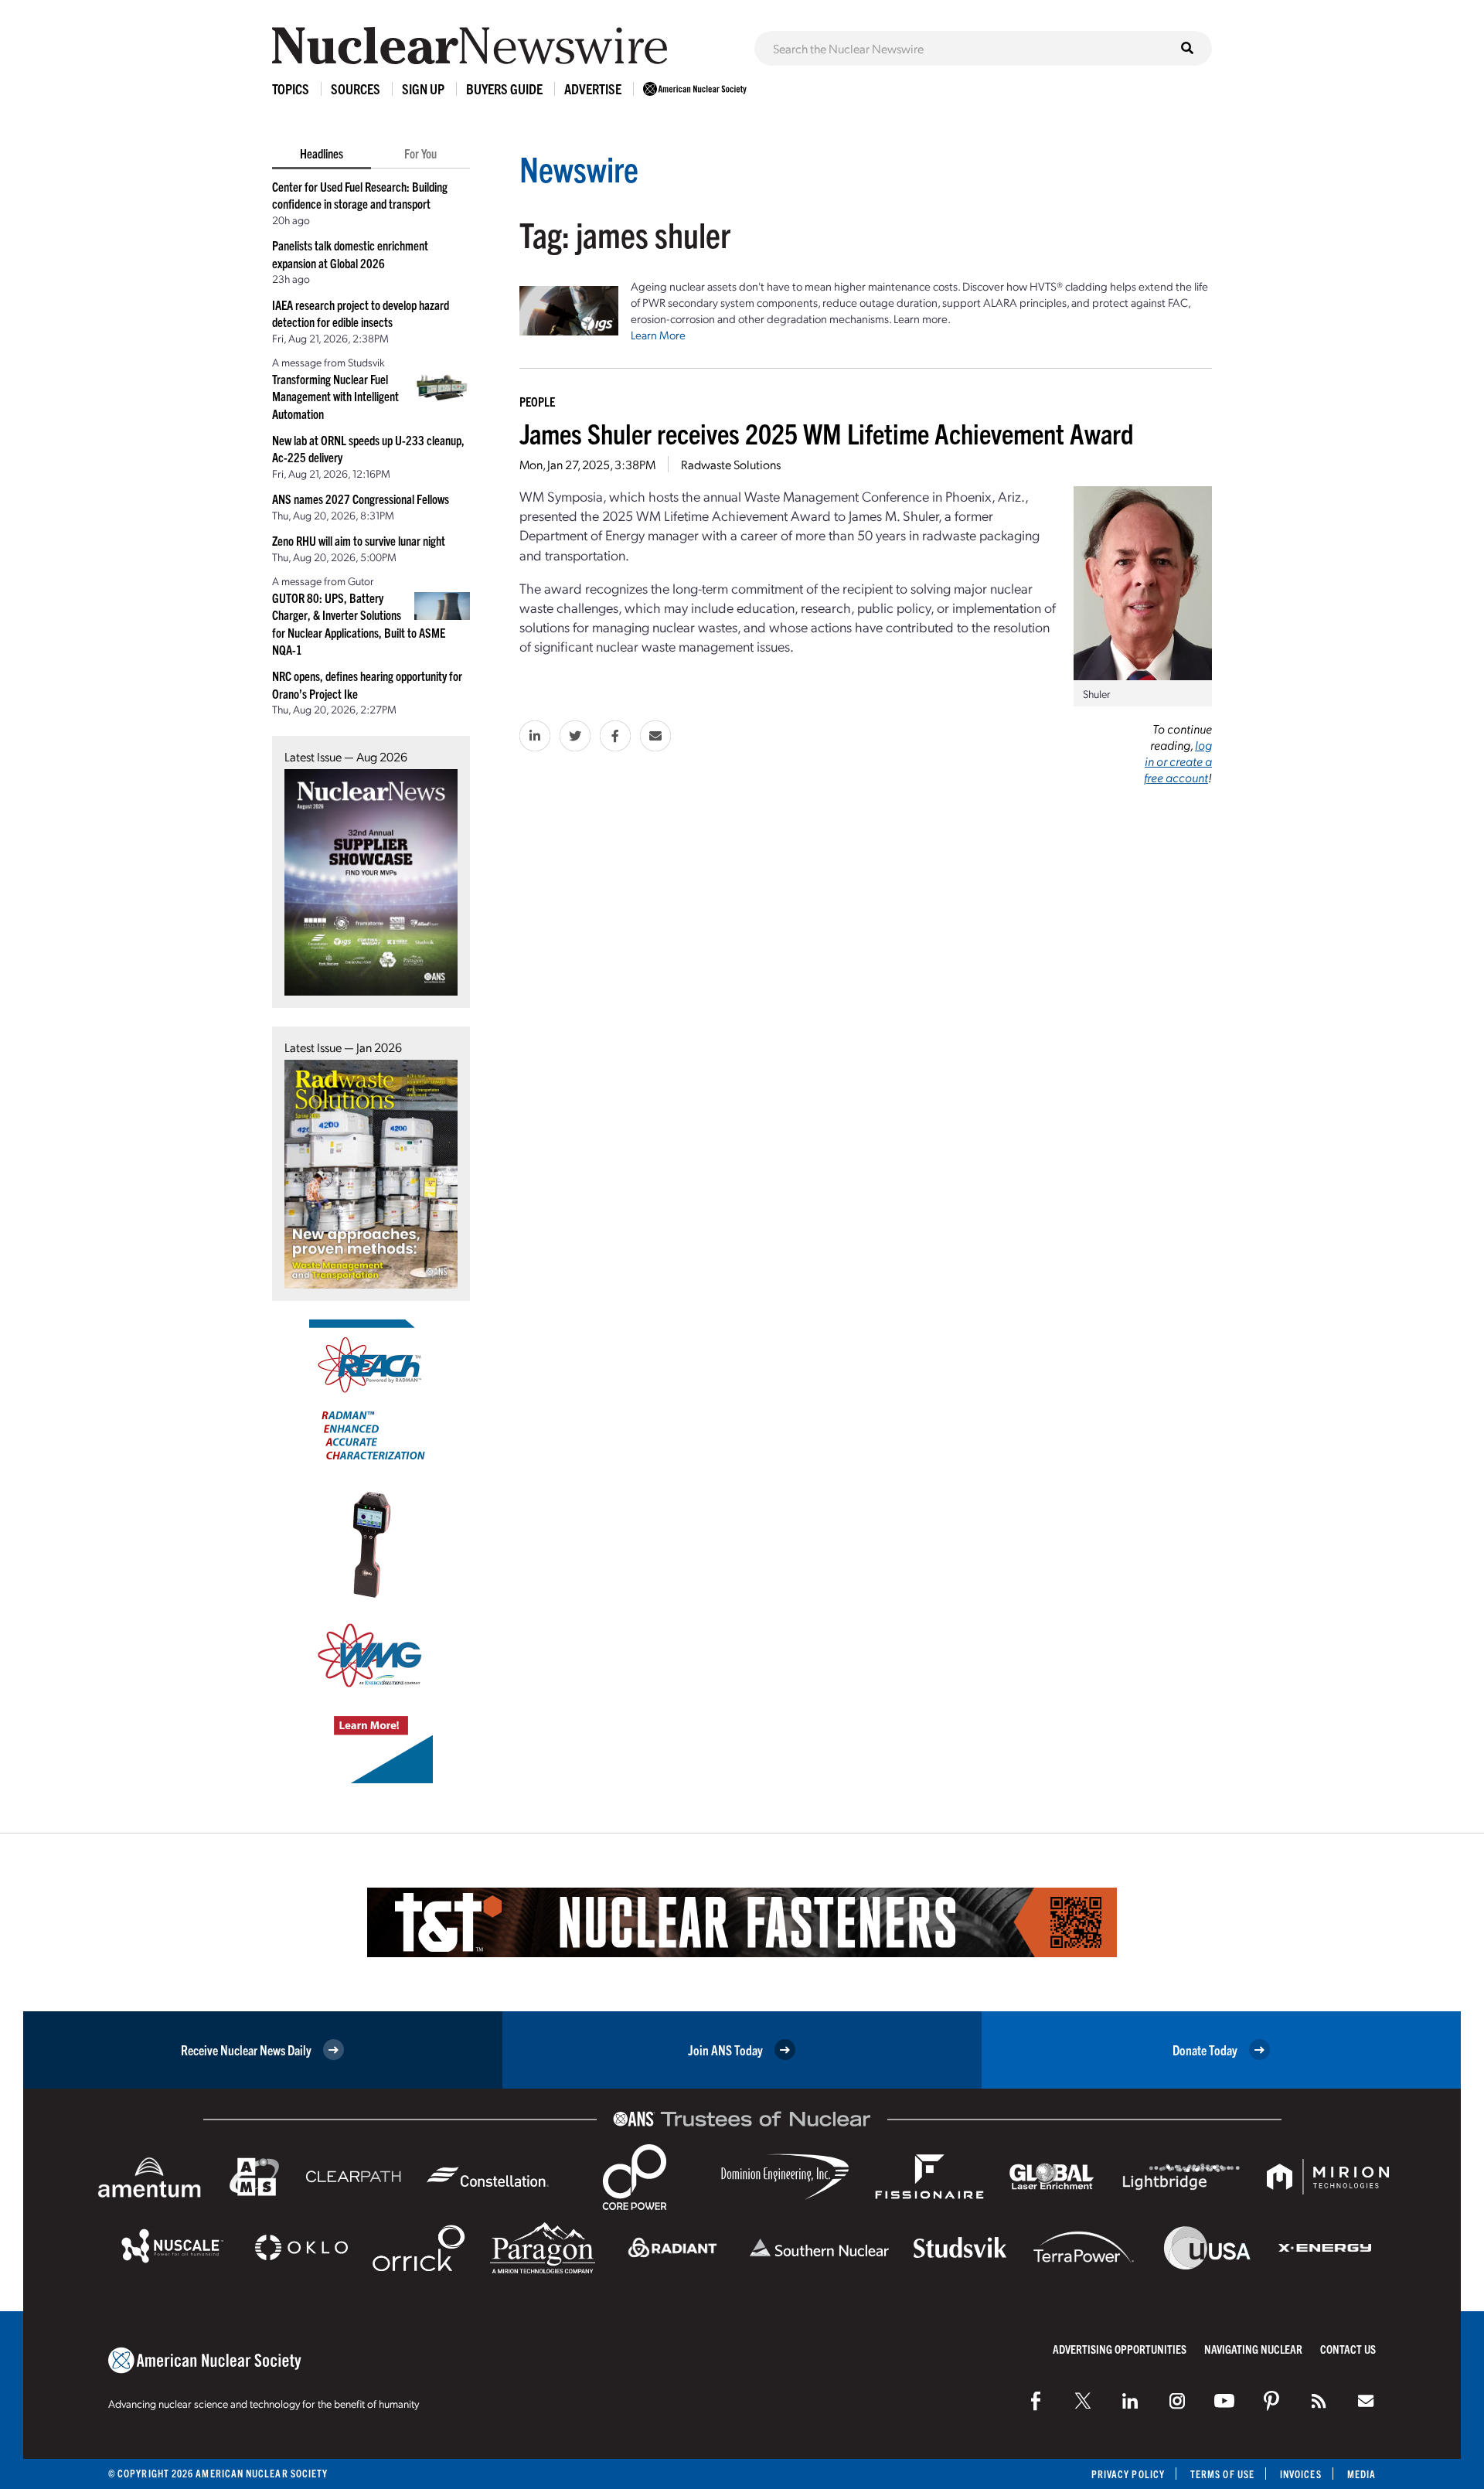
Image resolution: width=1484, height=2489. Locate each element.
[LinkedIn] (1130, 2401)
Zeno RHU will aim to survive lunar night (359, 540)
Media (1361, 2474)
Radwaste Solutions (731, 464)
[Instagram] (1177, 2401)
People (537, 401)
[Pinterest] (1271, 2401)
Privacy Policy (1128, 2474)
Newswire (579, 168)
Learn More (658, 335)
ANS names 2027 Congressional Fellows (361, 499)
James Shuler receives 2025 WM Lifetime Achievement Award (827, 432)
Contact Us (1348, 2349)
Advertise (593, 89)
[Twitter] (1083, 2401)
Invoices (1301, 2474)
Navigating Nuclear (1253, 2349)
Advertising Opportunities (1120, 2349)
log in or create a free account (1178, 761)
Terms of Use (1222, 2474)
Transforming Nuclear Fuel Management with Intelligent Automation (335, 396)
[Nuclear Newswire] (1319, 2401)
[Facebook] (1036, 2401)
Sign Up (423, 89)
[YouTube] (1224, 2401)
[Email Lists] (1366, 2401)
